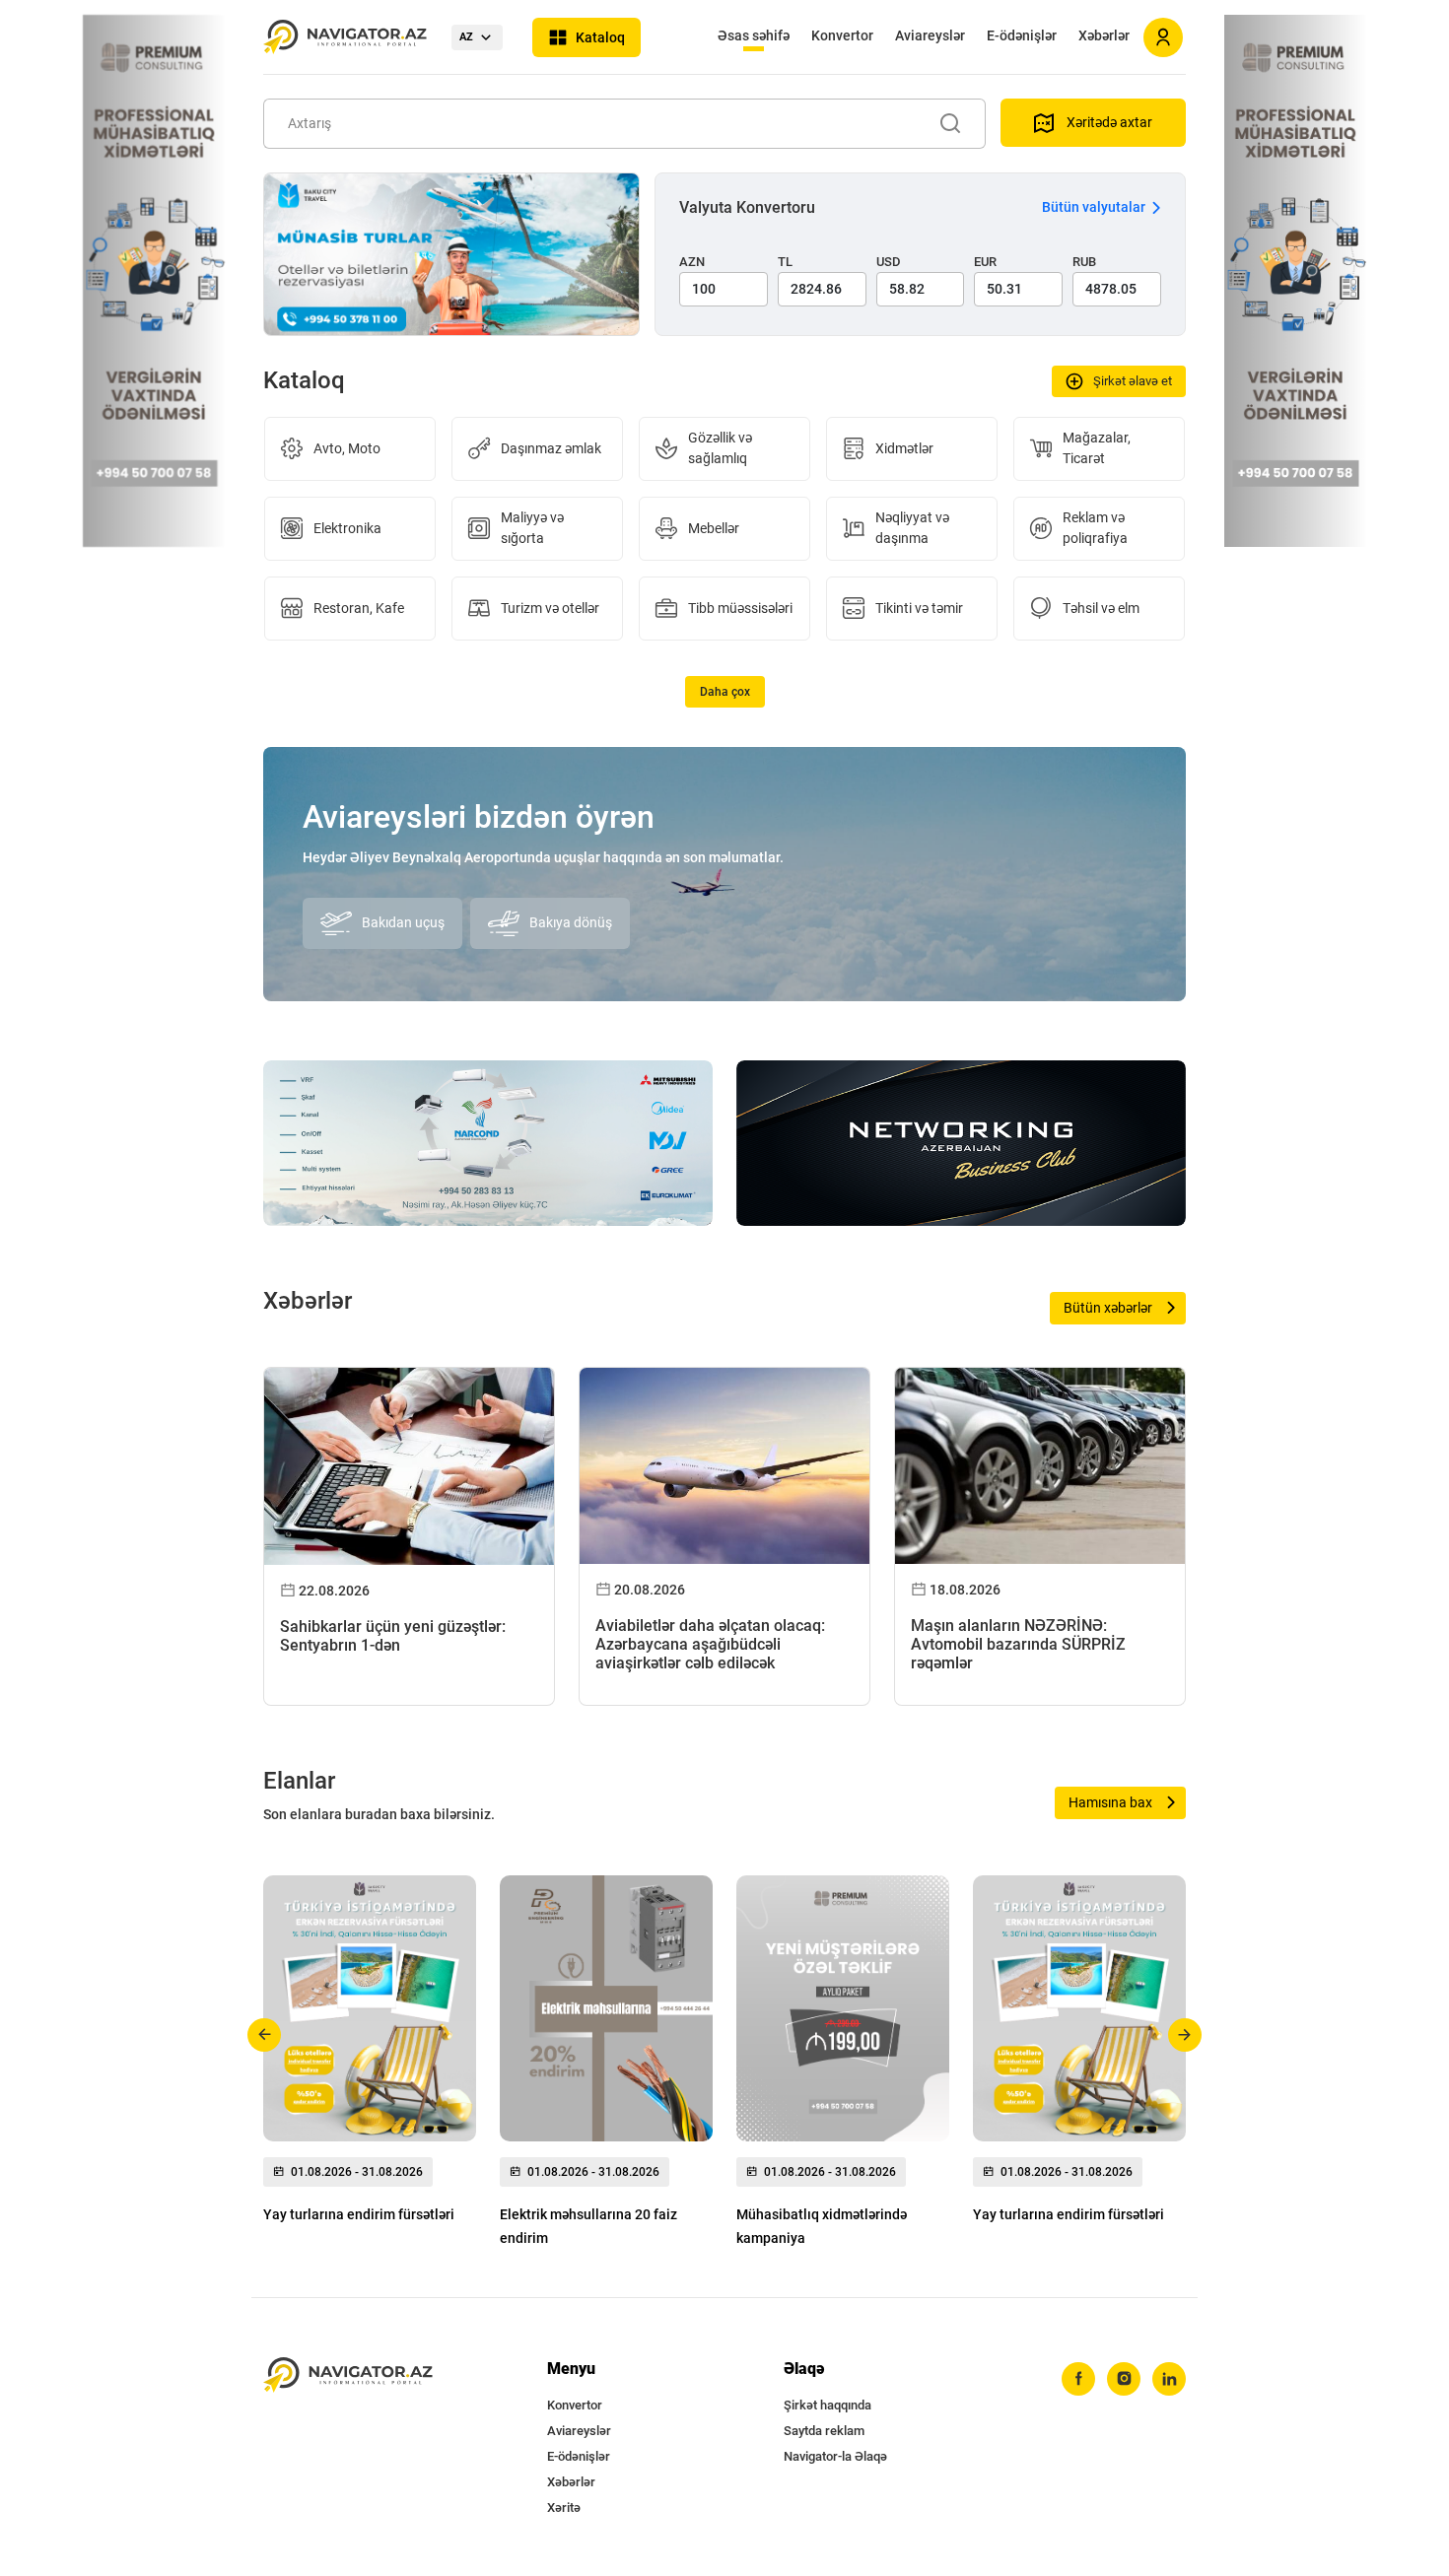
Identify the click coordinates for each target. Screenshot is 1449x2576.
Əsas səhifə (754, 35)
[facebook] (1078, 2379)
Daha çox (725, 692)
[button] (265, 2035)
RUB (1084, 262)
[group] (370, 2055)
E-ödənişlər (1022, 35)
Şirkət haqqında (828, 2405)
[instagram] (1124, 2379)
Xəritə (564, 2508)
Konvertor (842, 35)
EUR (985, 262)
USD (889, 262)
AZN (692, 262)
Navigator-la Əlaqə (835, 2456)
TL (785, 262)
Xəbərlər (1104, 35)
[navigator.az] (348, 2375)
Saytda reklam (824, 2431)
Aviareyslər (930, 35)
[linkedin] (1169, 2379)
